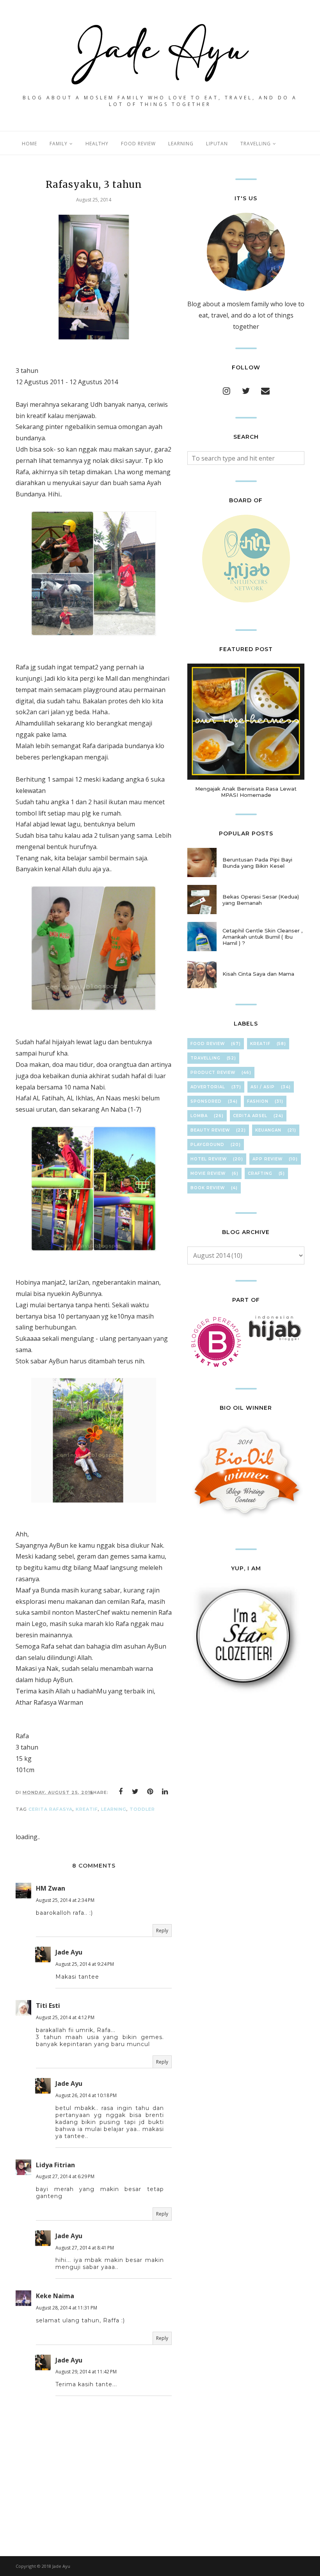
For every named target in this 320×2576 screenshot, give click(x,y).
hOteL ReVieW (209, 1159)
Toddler (142, 1809)
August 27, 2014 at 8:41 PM (85, 2248)
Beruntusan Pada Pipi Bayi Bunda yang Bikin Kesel (257, 863)
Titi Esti (48, 2006)
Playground (207, 1145)
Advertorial (208, 1087)
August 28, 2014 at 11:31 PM (67, 2308)
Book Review (208, 1188)
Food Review (208, 1044)
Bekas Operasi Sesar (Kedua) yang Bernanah (261, 900)
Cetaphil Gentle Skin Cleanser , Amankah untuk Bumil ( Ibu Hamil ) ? (262, 937)
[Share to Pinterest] (150, 1792)
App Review (268, 1159)
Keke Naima (55, 2296)
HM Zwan (51, 1888)
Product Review (213, 1073)
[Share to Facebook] (121, 1792)
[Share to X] (135, 1792)
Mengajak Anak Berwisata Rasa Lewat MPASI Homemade (246, 792)
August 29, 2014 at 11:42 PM (86, 2372)
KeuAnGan (268, 1130)
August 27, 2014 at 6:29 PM (65, 2176)
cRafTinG (260, 1173)
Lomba (199, 1116)
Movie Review (208, 1173)
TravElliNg (205, 1058)
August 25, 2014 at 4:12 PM (65, 2017)
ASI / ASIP (263, 1087)
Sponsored (206, 1101)
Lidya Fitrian (55, 2165)
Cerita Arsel (250, 1116)
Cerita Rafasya (51, 1809)
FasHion (258, 1101)
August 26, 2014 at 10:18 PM (86, 2095)
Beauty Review (210, 1130)
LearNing (114, 1809)
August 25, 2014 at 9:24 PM (85, 1964)
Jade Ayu (69, 1952)
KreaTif (87, 1809)
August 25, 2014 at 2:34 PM (65, 1900)
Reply (162, 1931)
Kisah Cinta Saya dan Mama (258, 974)
